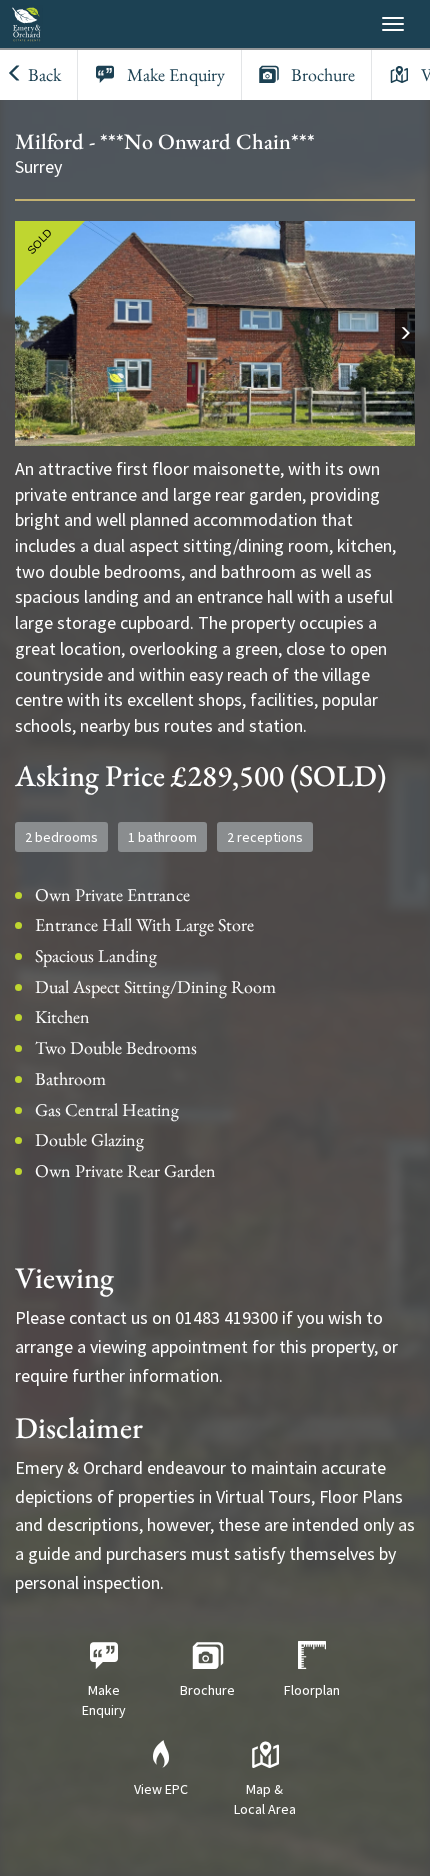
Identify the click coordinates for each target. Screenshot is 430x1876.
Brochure (323, 74)
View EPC (161, 1789)
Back (42, 74)
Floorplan (312, 1690)
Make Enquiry (176, 74)
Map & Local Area (265, 1799)
